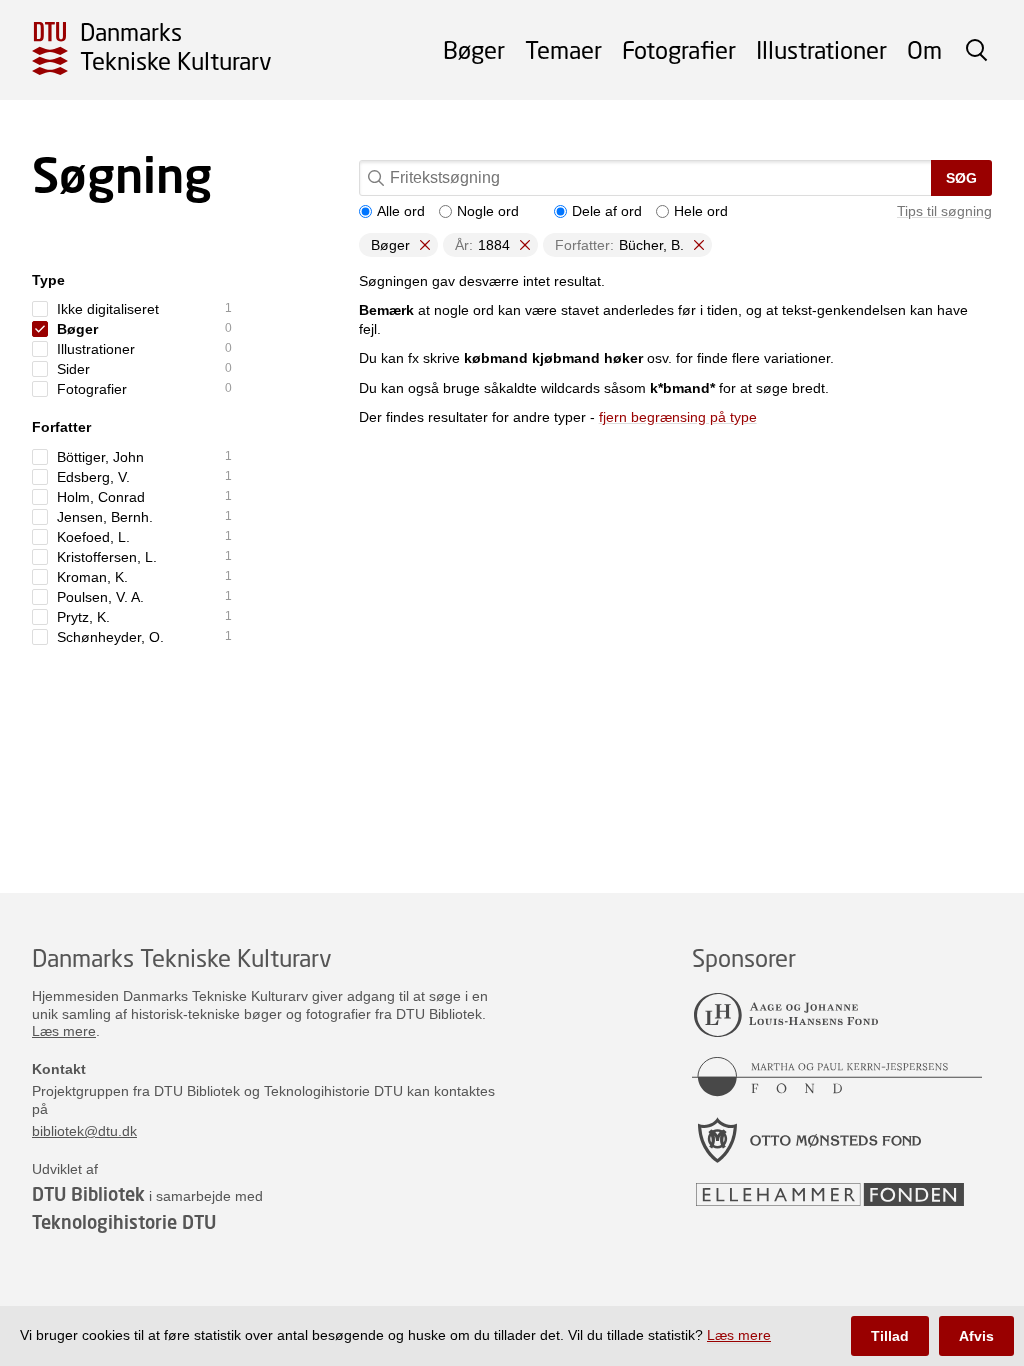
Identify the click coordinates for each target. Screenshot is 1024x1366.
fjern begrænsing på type (678, 417)
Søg (961, 178)
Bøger (474, 49)
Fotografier (679, 49)
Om (924, 49)
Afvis (976, 1336)
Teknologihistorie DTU (124, 1222)
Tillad (890, 1336)
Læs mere (64, 1031)
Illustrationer (821, 49)
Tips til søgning (944, 211)
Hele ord (701, 211)
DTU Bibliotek (88, 1194)
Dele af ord (607, 211)
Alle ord (401, 211)
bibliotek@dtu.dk (84, 1131)
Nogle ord (488, 211)
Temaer (563, 49)
